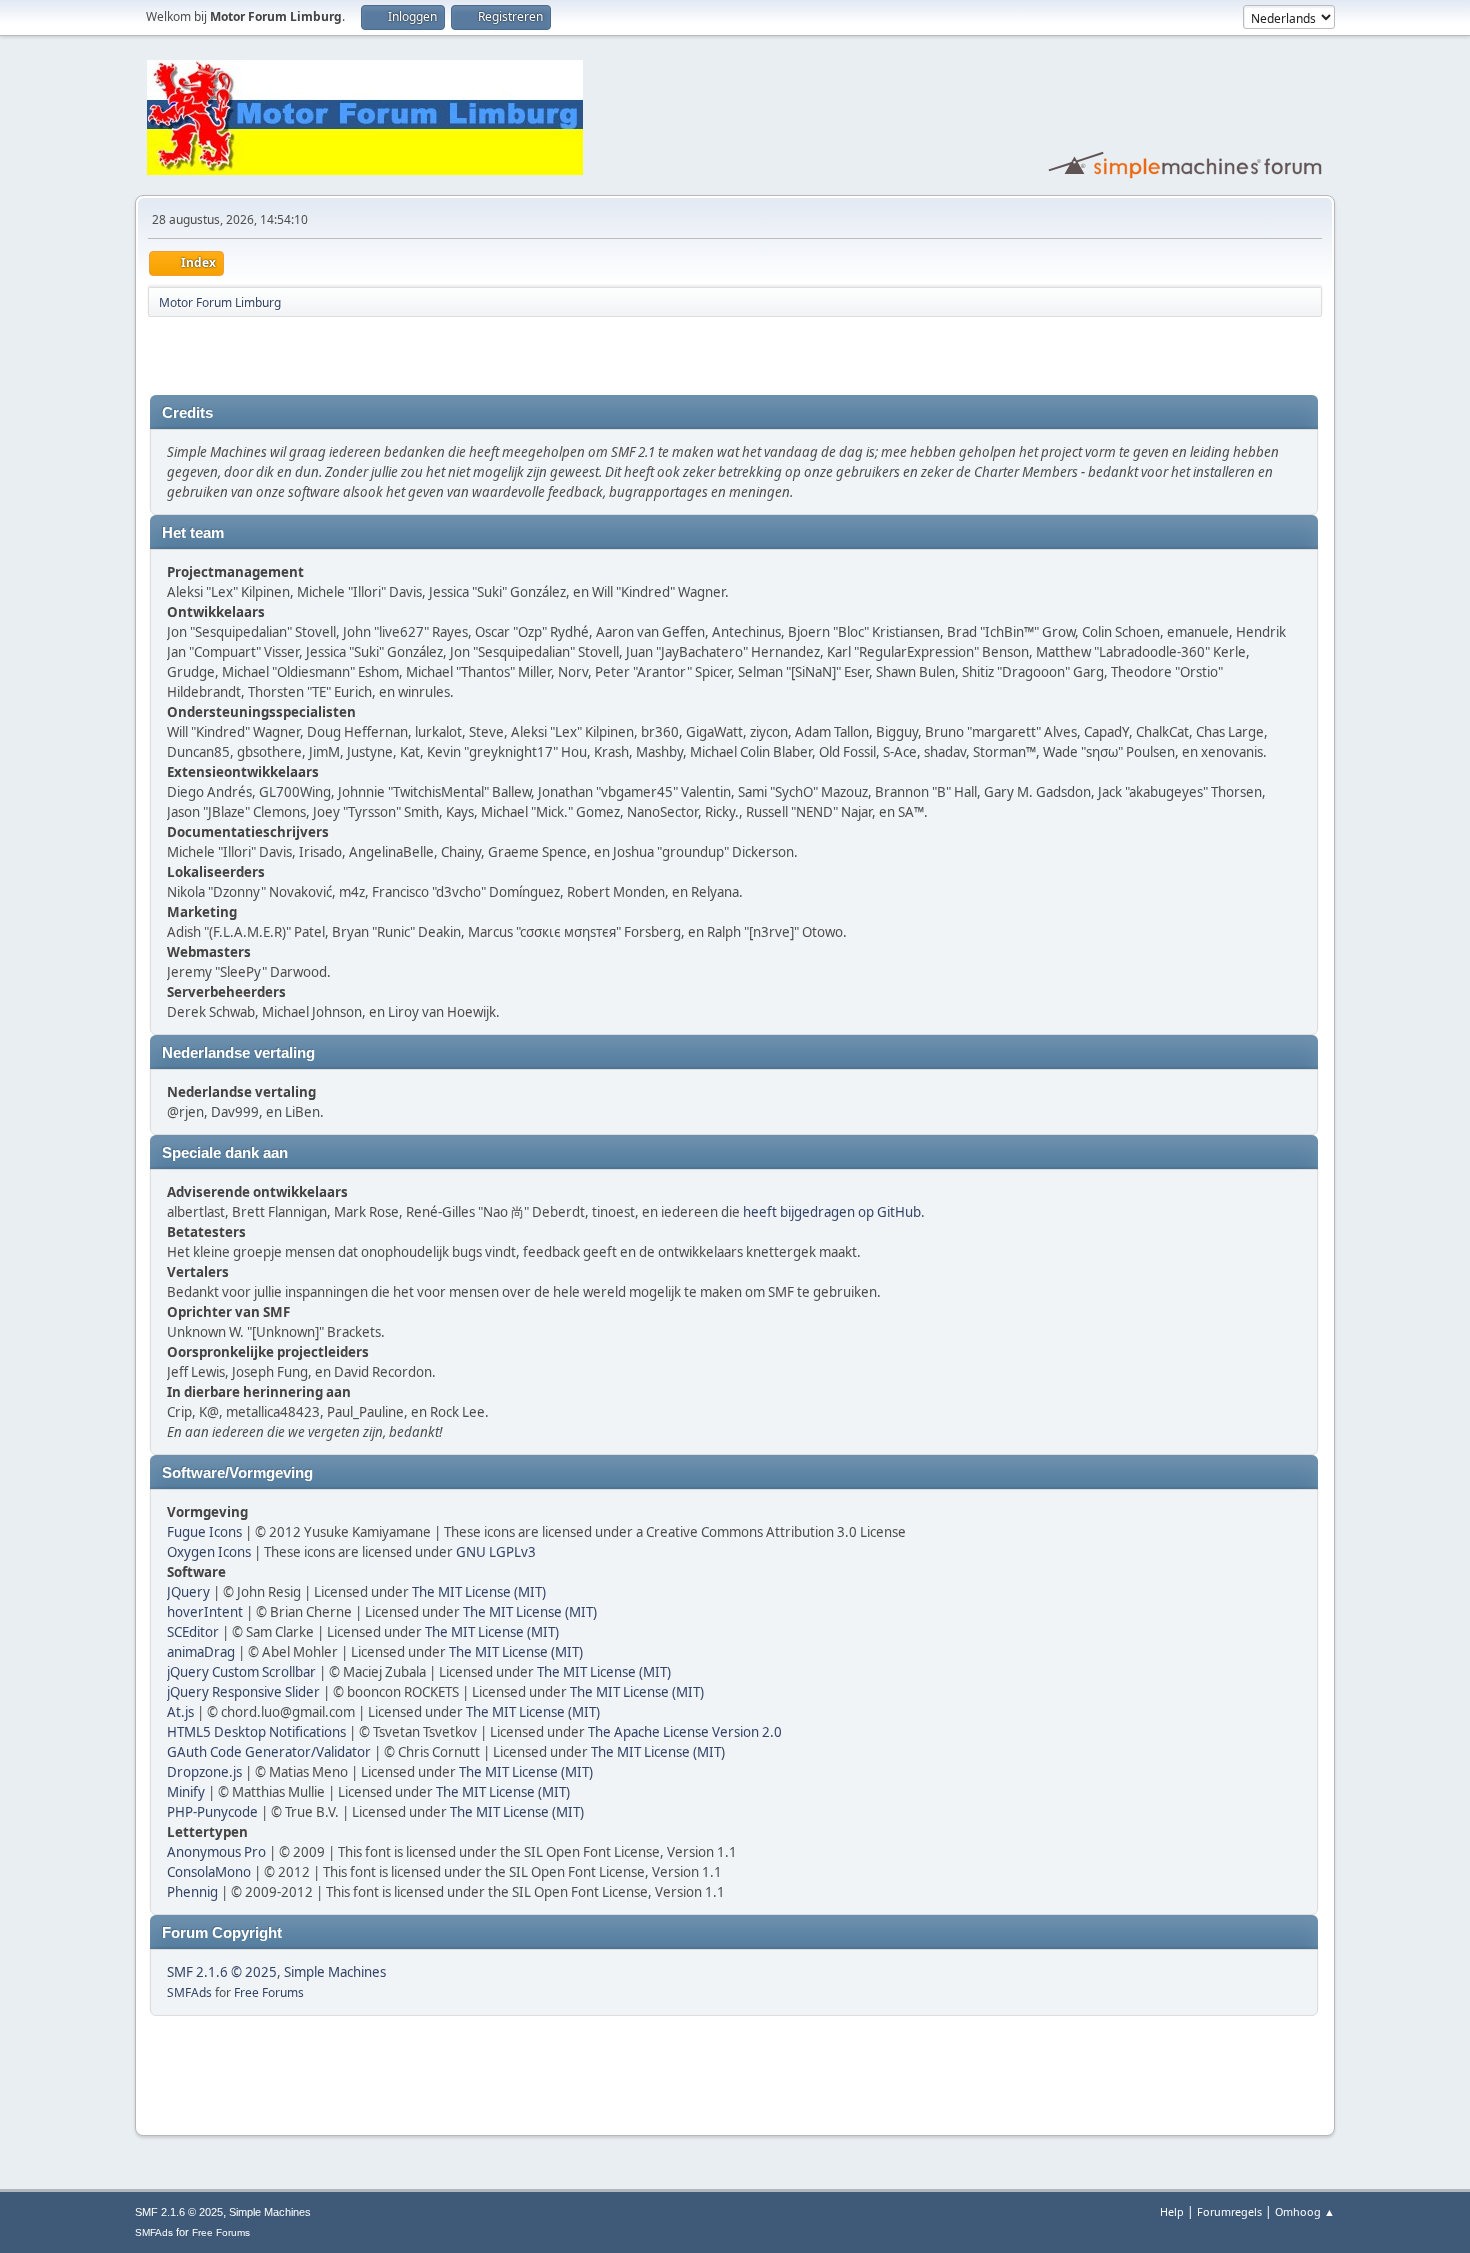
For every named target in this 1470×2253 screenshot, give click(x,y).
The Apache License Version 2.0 (685, 1732)
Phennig (192, 1892)
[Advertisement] (384, 356)
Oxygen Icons (209, 1552)
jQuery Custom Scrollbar (241, 1672)
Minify (186, 1792)
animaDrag (201, 1652)
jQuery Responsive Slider (243, 1692)
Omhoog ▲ (1305, 2211)
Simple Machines (335, 1972)
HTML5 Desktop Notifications (256, 1732)
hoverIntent (205, 1612)
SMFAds (189, 1992)
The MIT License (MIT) (479, 1592)
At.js (180, 1712)
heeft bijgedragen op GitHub (832, 1212)
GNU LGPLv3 (496, 1552)
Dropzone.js (204, 1772)
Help (1172, 2211)
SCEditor (193, 1632)
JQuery (188, 1592)
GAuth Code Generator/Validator (269, 1752)
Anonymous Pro (216, 1852)
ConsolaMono (209, 1872)
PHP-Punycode (212, 1812)
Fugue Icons (204, 1532)
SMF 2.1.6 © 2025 (222, 1972)
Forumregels (1229, 2211)
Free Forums (269, 1992)
